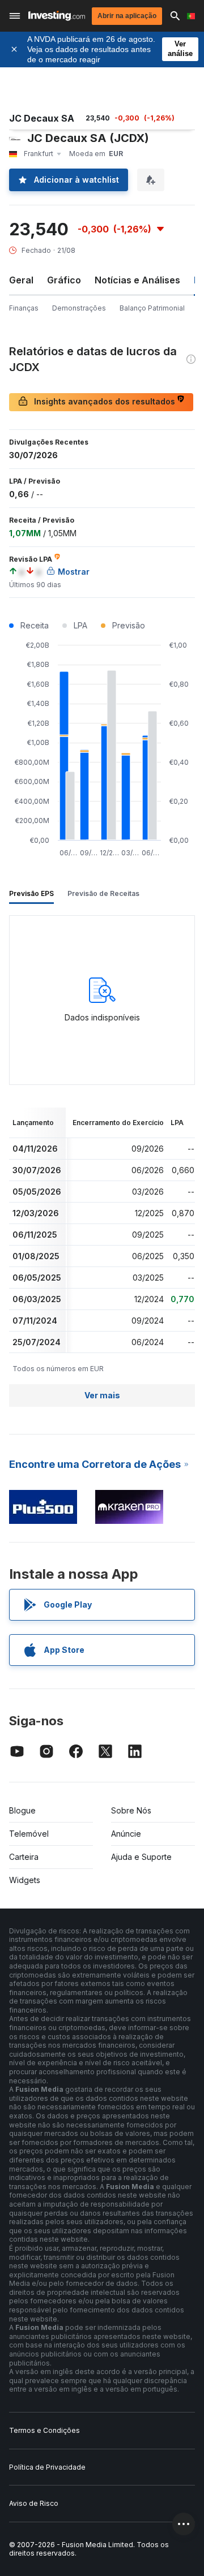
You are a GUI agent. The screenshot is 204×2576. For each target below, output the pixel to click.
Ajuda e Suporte (141, 1857)
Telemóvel (29, 1834)
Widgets (25, 1880)
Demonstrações (79, 308)
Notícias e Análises (137, 280)
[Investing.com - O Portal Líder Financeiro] (57, 16)
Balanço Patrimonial (152, 308)
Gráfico (64, 280)
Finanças (24, 308)
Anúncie (126, 1834)
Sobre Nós (131, 1810)
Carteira (24, 1857)
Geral (21, 280)
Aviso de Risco (34, 2503)
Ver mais (102, 1395)
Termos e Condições (44, 2430)
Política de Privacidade (47, 2467)
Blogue (22, 1810)
